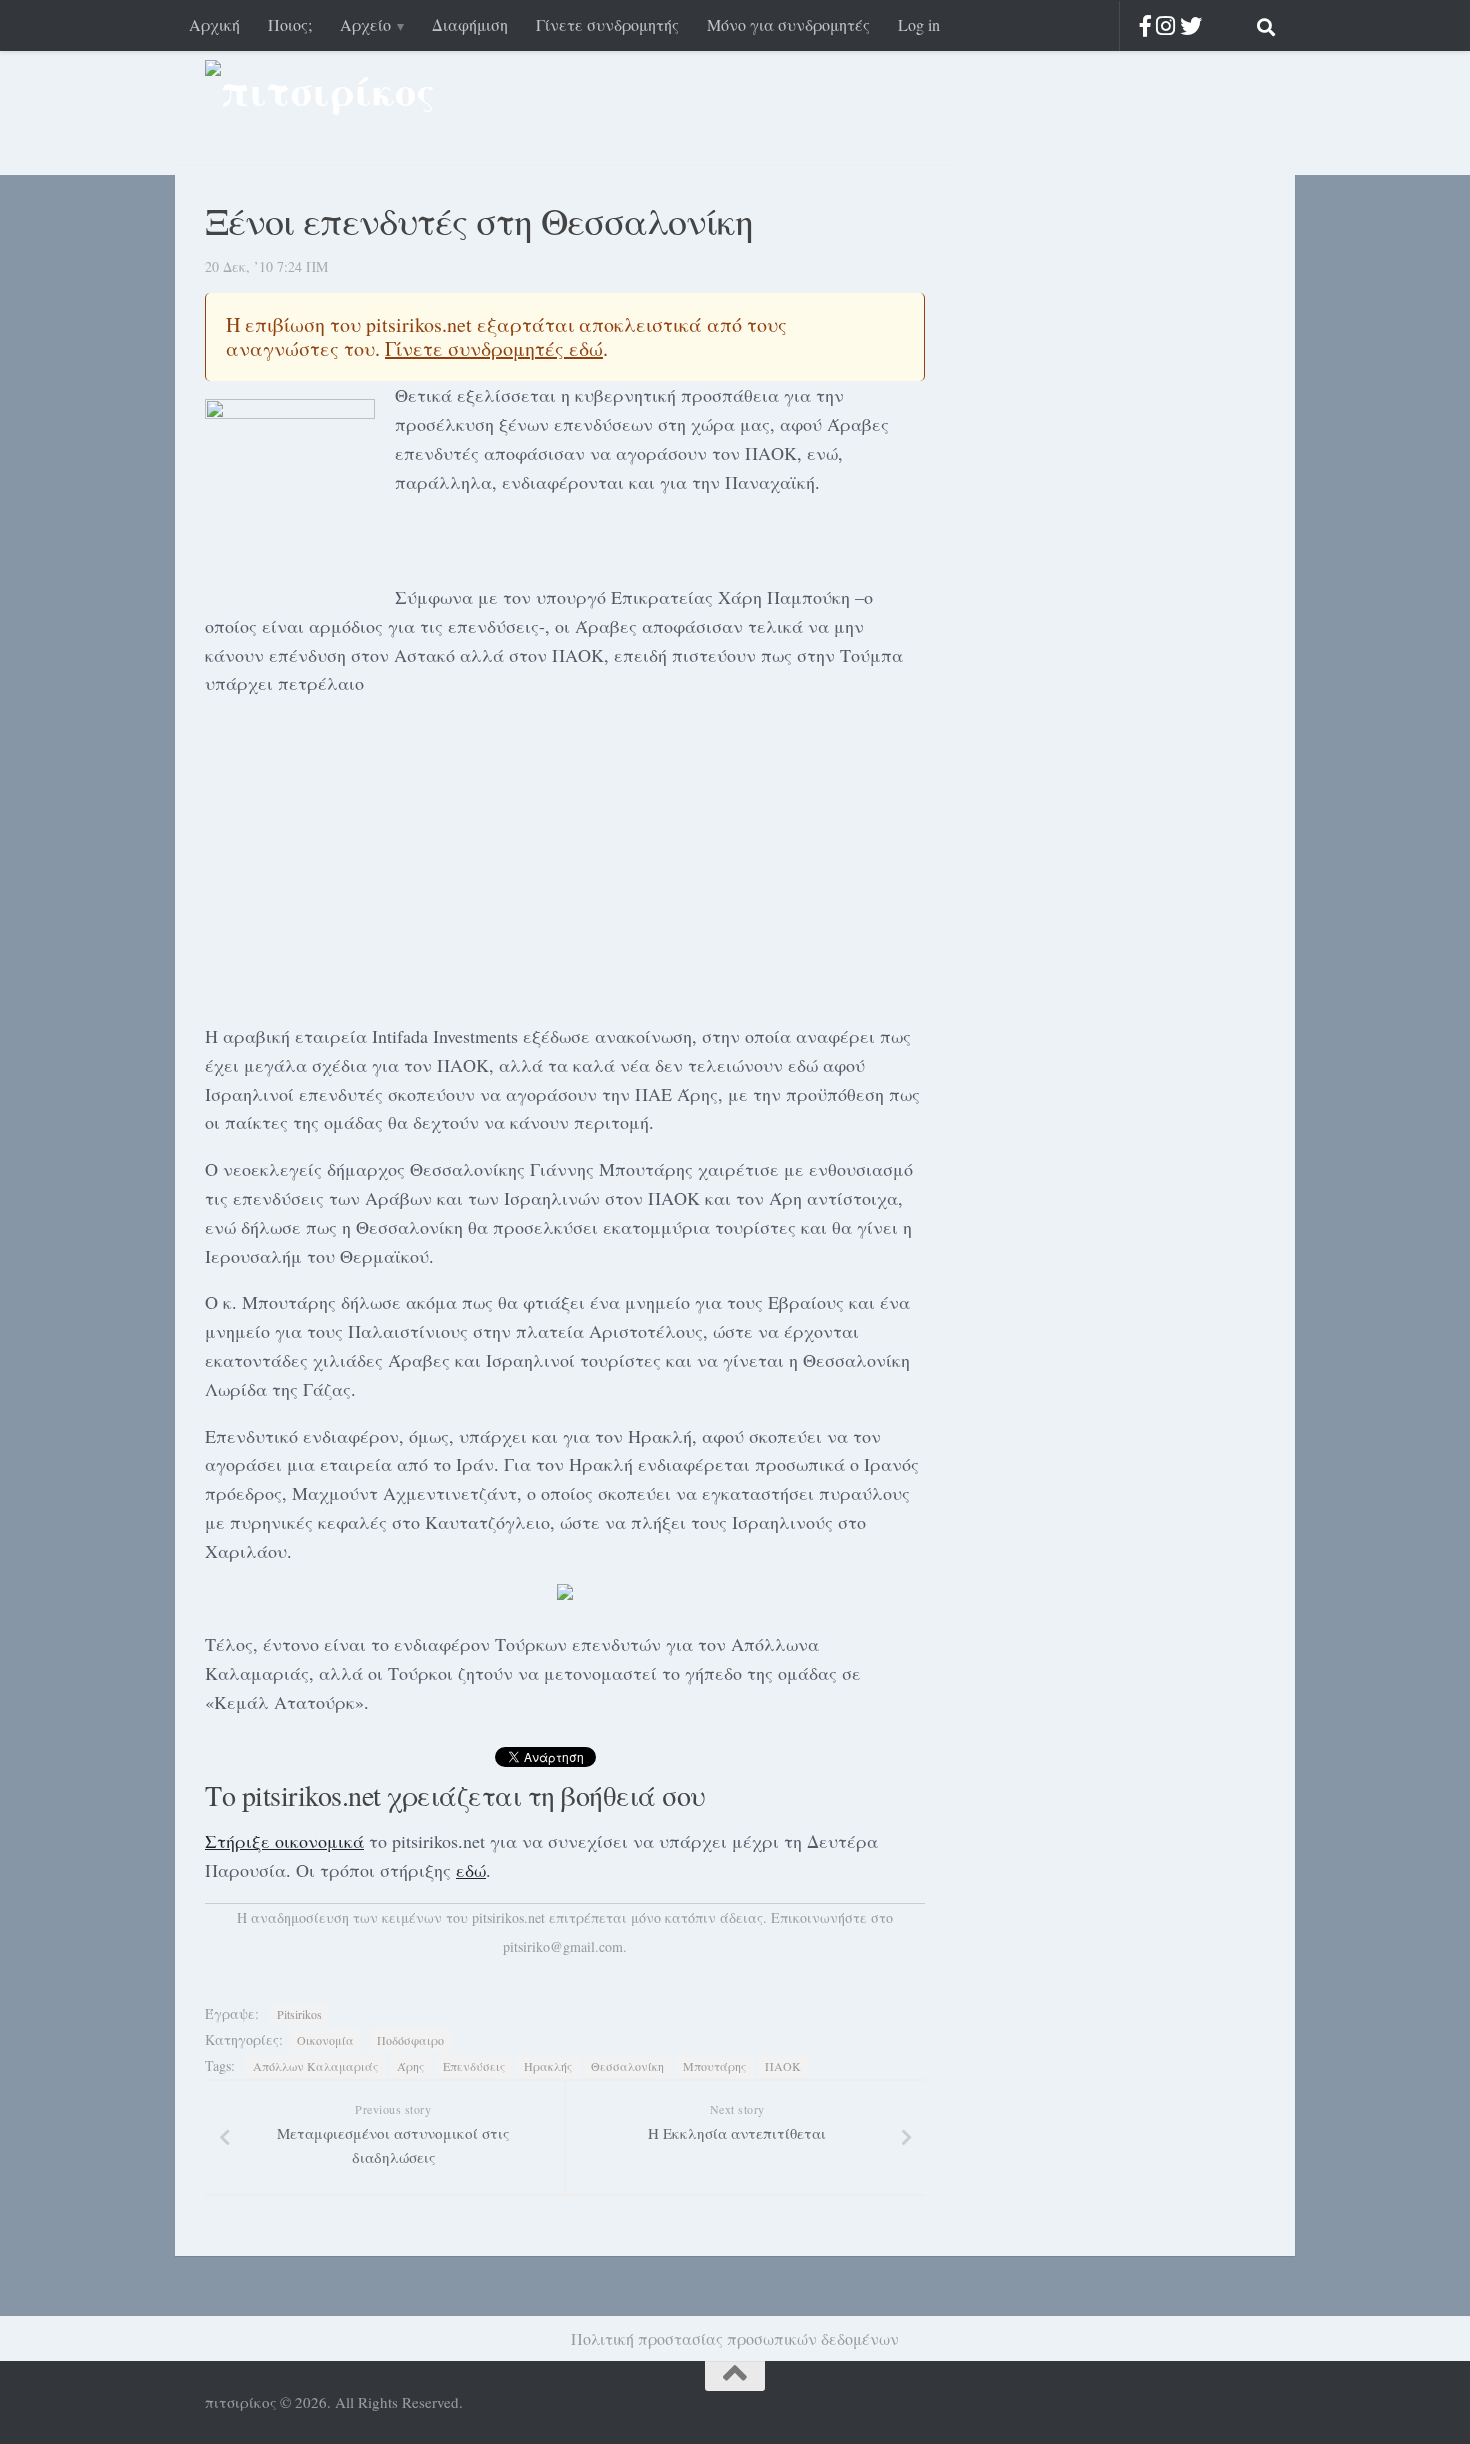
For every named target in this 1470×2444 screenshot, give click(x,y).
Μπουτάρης (714, 2066)
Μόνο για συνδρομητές (788, 24)
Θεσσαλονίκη (627, 2066)
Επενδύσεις (474, 2066)
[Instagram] (1165, 25)
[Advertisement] (565, 856)
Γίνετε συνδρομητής (607, 24)
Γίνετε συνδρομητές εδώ (494, 348)
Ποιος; (290, 24)
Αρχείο (365, 24)
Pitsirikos (299, 2014)
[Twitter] (1191, 25)
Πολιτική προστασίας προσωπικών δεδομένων (735, 2338)
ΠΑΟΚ (783, 2066)
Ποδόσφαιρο (410, 2040)
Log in (919, 24)
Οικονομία (325, 2040)
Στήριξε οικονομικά (284, 1841)
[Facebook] (1145, 25)
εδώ (471, 1870)
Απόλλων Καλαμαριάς (315, 2066)
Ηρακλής (548, 2066)
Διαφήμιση (470, 24)
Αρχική (214, 24)
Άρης (410, 2066)
